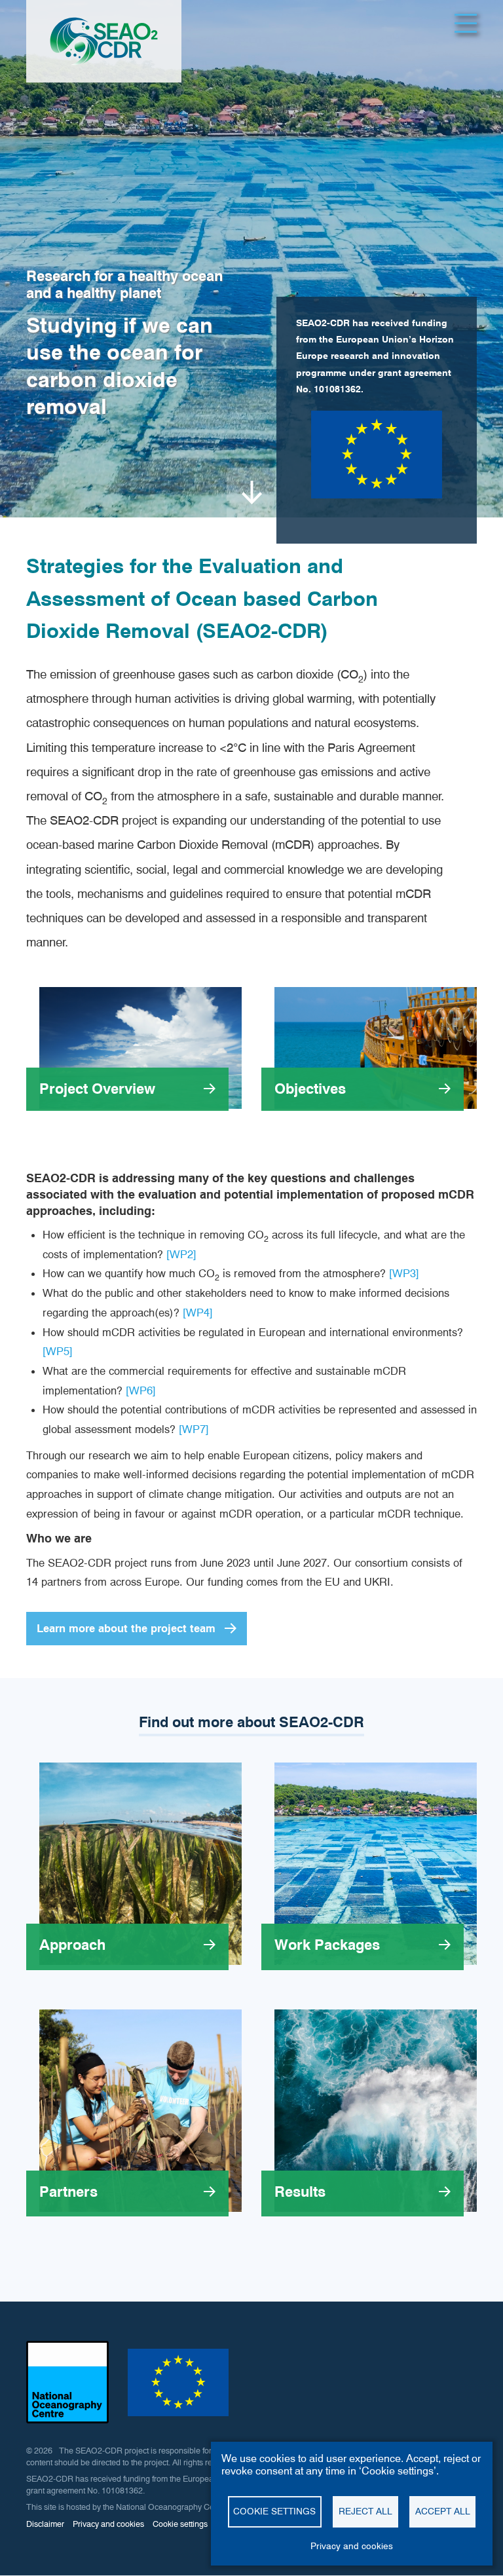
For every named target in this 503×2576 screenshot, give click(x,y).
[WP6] (141, 1391)
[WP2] (181, 1254)
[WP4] (198, 1313)
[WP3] (404, 1273)
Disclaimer (45, 2524)
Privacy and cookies (352, 2546)
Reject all (365, 2511)
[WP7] (194, 1429)
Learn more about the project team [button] (126, 1628)
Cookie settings (274, 2511)
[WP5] (58, 1351)
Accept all (443, 2511)
